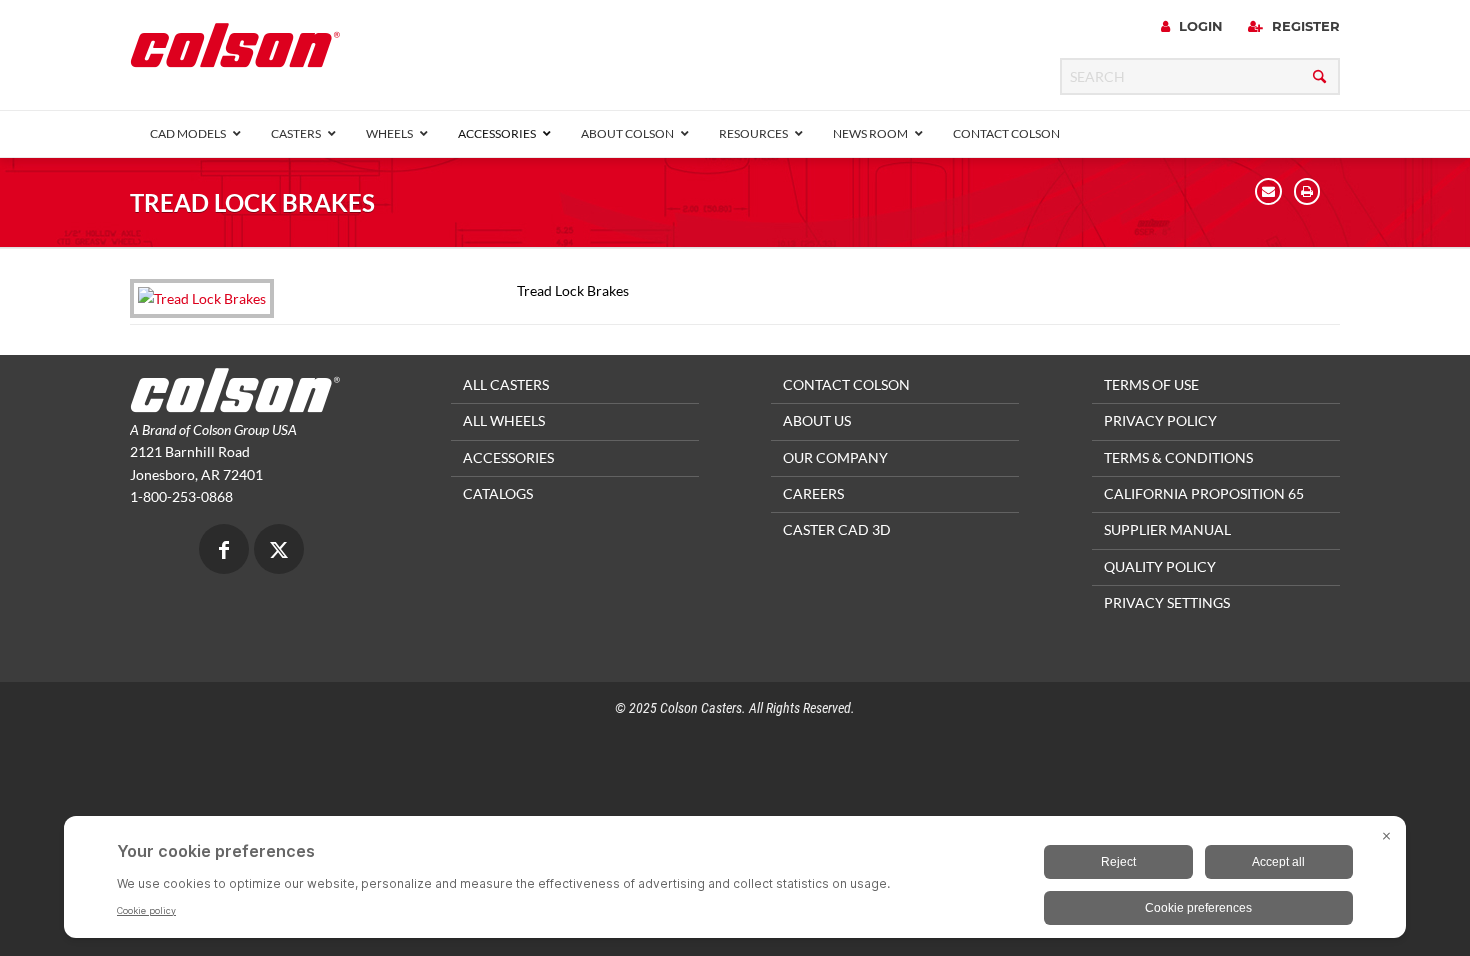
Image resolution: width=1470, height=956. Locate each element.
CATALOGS (498, 493)
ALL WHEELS (504, 420)
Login (1199, 26)
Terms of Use (1151, 384)
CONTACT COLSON (846, 384)
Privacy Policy (1160, 420)
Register (1304, 26)
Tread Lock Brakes (252, 202)
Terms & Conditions (1178, 457)
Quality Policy (1160, 566)
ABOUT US (817, 420)
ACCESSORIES (508, 457)
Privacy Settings (1167, 602)
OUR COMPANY (835, 457)
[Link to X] (279, 551)
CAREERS (813, 493)
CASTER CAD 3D (837, 529)
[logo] (235, 51)
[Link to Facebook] (224, 551)
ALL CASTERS (506, 384)
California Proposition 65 (1204, 493)
